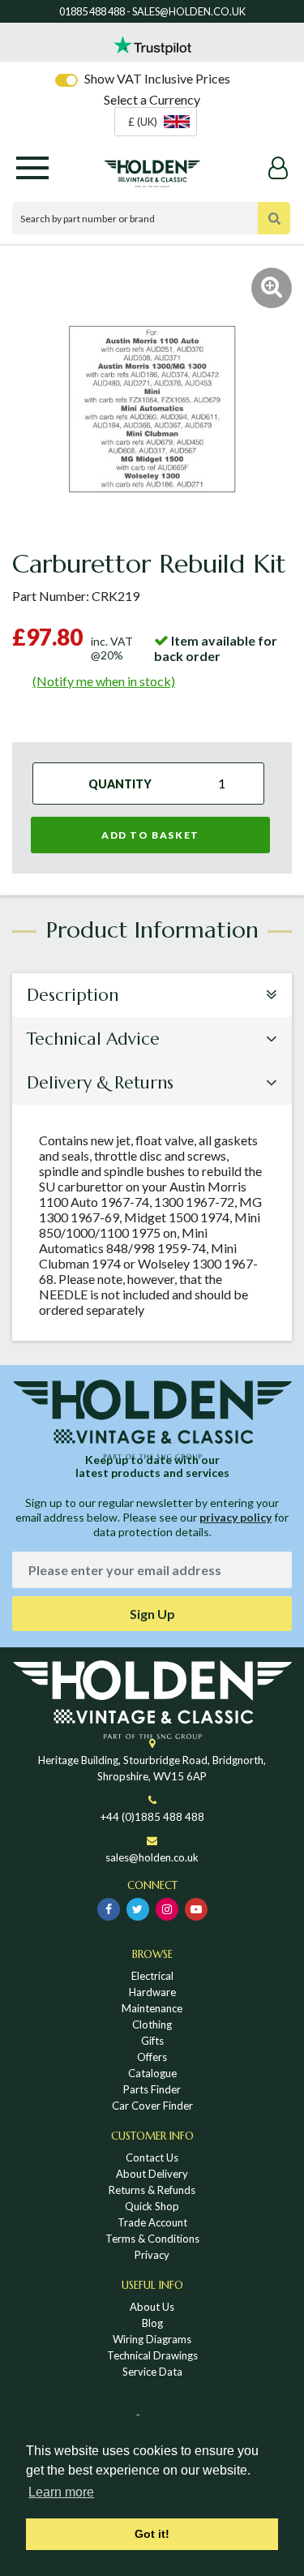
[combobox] (156, 122)
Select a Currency (152, 99)
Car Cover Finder (152, 2106)
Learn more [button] (61, 2492)
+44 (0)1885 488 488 (152, 1817)
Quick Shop (152, 2206)
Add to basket (150, 835)
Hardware (152, 1992)
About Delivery (152, 2174)
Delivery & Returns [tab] (100, 1083)
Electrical (152, 1976)
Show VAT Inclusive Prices (157, 78)
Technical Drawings (152, 2355)
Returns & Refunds (152, 2190)
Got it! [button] (152, 2534)
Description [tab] (73, 995)
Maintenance (152, 2008)
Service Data (152, 2372)
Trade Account (152, 2222)
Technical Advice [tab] (93, 1039)
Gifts (152, 2041)
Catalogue (152, 2073)
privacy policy (235, 1517)
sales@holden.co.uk (152, 1857)
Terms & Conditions (152, 2239)
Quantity (120, 784)
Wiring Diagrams (152, 2339)
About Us (152, 2307)
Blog (152, 2323)
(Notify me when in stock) (104, 681)
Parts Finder (152, 2089)
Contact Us (152, 2157)
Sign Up (152, 1614)
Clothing (152, 2024)
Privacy (152, 2255)
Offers (152, 2057)
